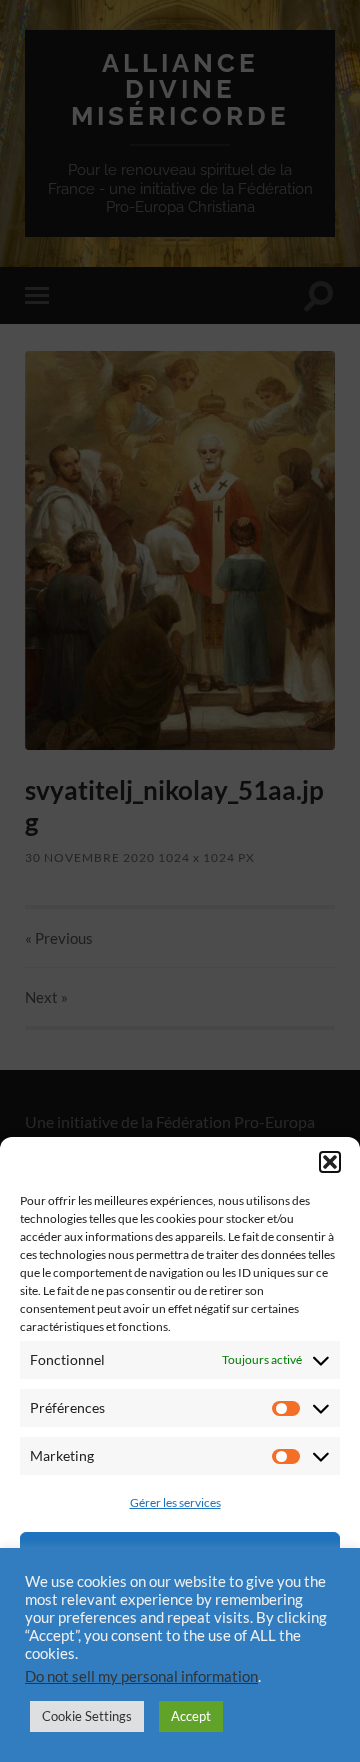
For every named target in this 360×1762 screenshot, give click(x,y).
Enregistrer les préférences (180, 1665)
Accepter (180, 1555)
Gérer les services (175, 1502)
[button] (330, 1162)
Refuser (180, 1610)
